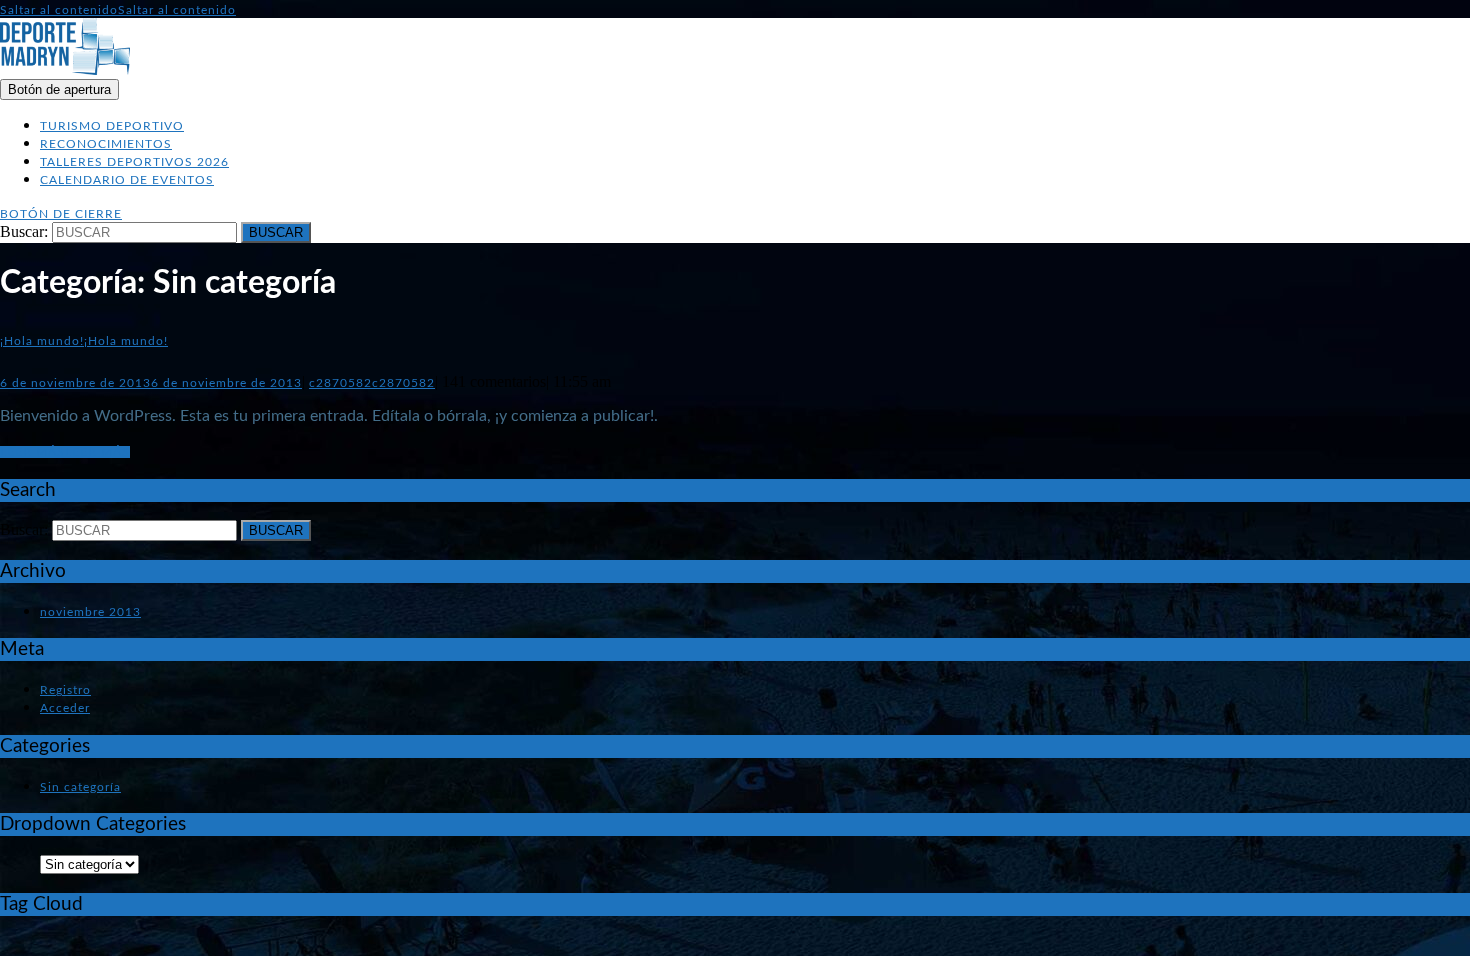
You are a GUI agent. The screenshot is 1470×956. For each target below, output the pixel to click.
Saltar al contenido (118, 10)
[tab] (59, 89)
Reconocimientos (106, 144)
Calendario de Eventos (127, 180)
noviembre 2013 (90, 612)
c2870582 (372, 383)
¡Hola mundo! (84, 341)
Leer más (65, 452)
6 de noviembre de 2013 (151, 383)
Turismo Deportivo (112, 126)
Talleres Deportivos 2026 (134, 162)
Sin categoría (80, 787)
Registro (65, 690)
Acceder (65, 708)
